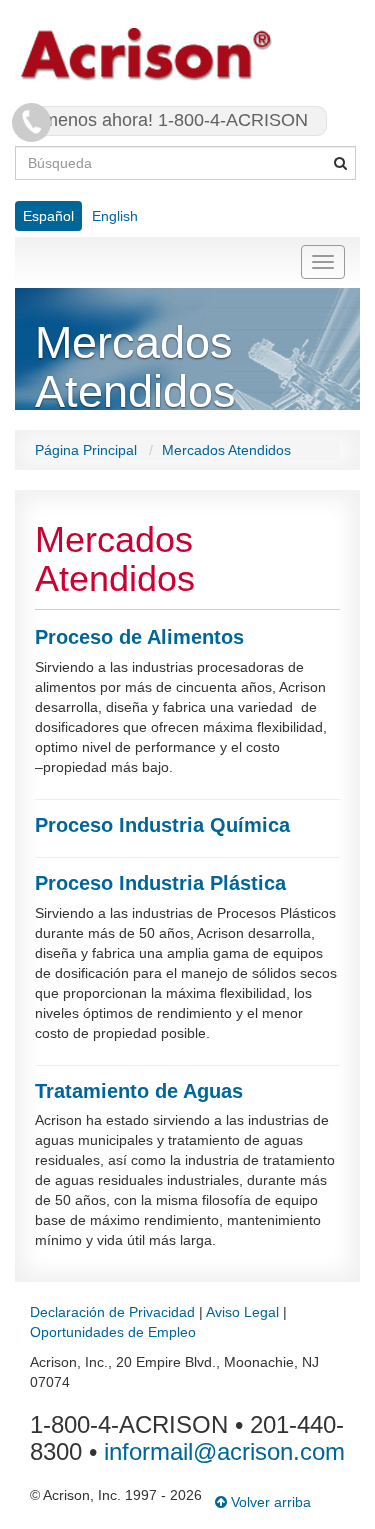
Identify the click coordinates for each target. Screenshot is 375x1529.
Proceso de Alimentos (139, 637)
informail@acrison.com (224, 1451)
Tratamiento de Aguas (139, 1091)
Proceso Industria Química (162, 825)
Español (48, 216)
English (115, 216)
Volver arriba (269, 1502)
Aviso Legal (242, 1312)
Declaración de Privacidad (112, 1312)
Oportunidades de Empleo (113, 1332)
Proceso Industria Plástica (160, 883)
